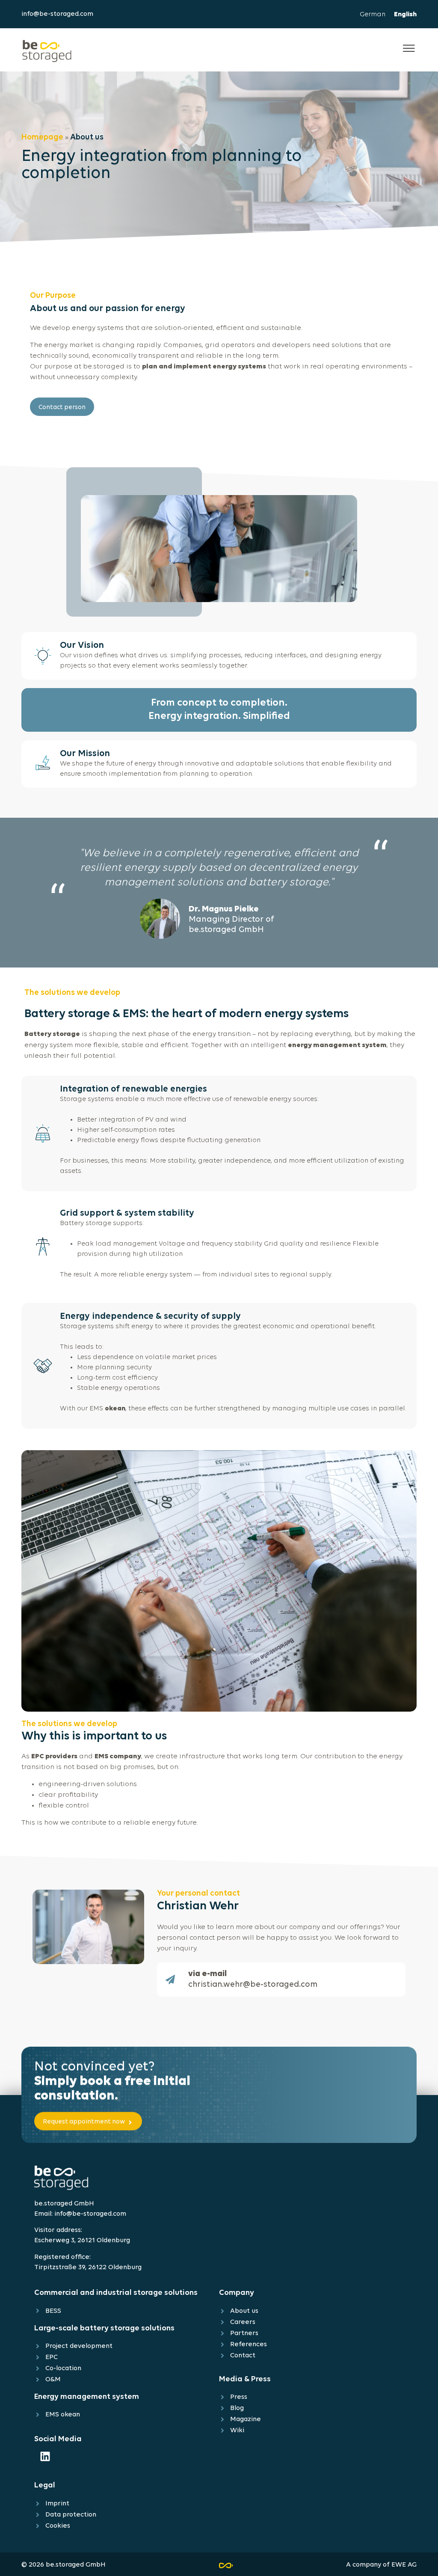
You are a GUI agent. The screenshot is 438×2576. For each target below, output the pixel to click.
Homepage (42, 138)
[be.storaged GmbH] (47, 50)
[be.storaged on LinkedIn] (45, 2456)
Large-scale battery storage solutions (104, 2328)
